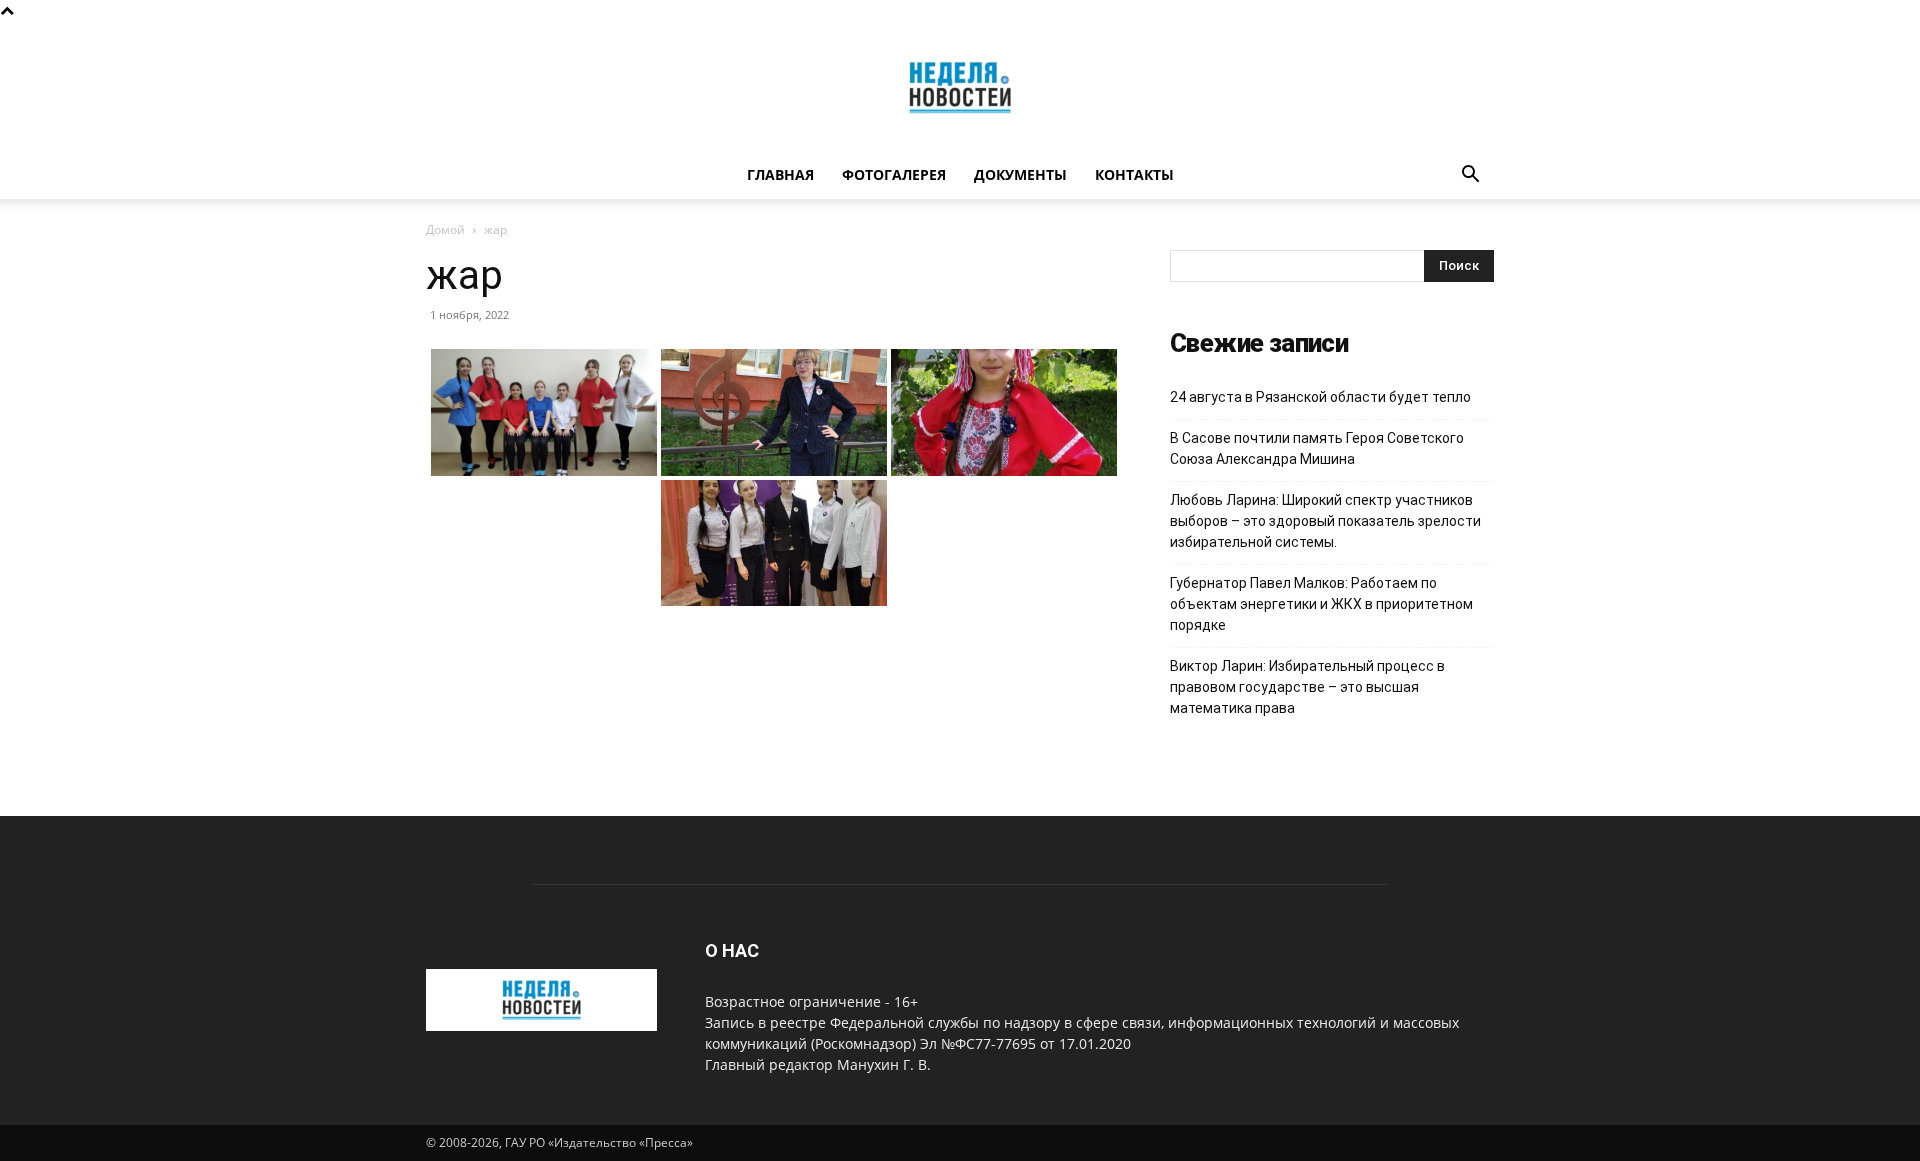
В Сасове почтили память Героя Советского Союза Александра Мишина (1317, 448)
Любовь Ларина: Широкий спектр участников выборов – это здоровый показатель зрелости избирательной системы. (1325, 521)
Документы (1020, 174)
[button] (1470, 176)
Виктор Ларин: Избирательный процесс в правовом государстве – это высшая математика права (1307, 687)
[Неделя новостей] (960, 87)
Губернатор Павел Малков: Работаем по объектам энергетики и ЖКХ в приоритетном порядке (1321, 604)
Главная (780, 174)
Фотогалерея (894, 174)
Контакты (1134, 174)
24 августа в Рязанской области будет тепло (1320, 397)
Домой (445, 229)
